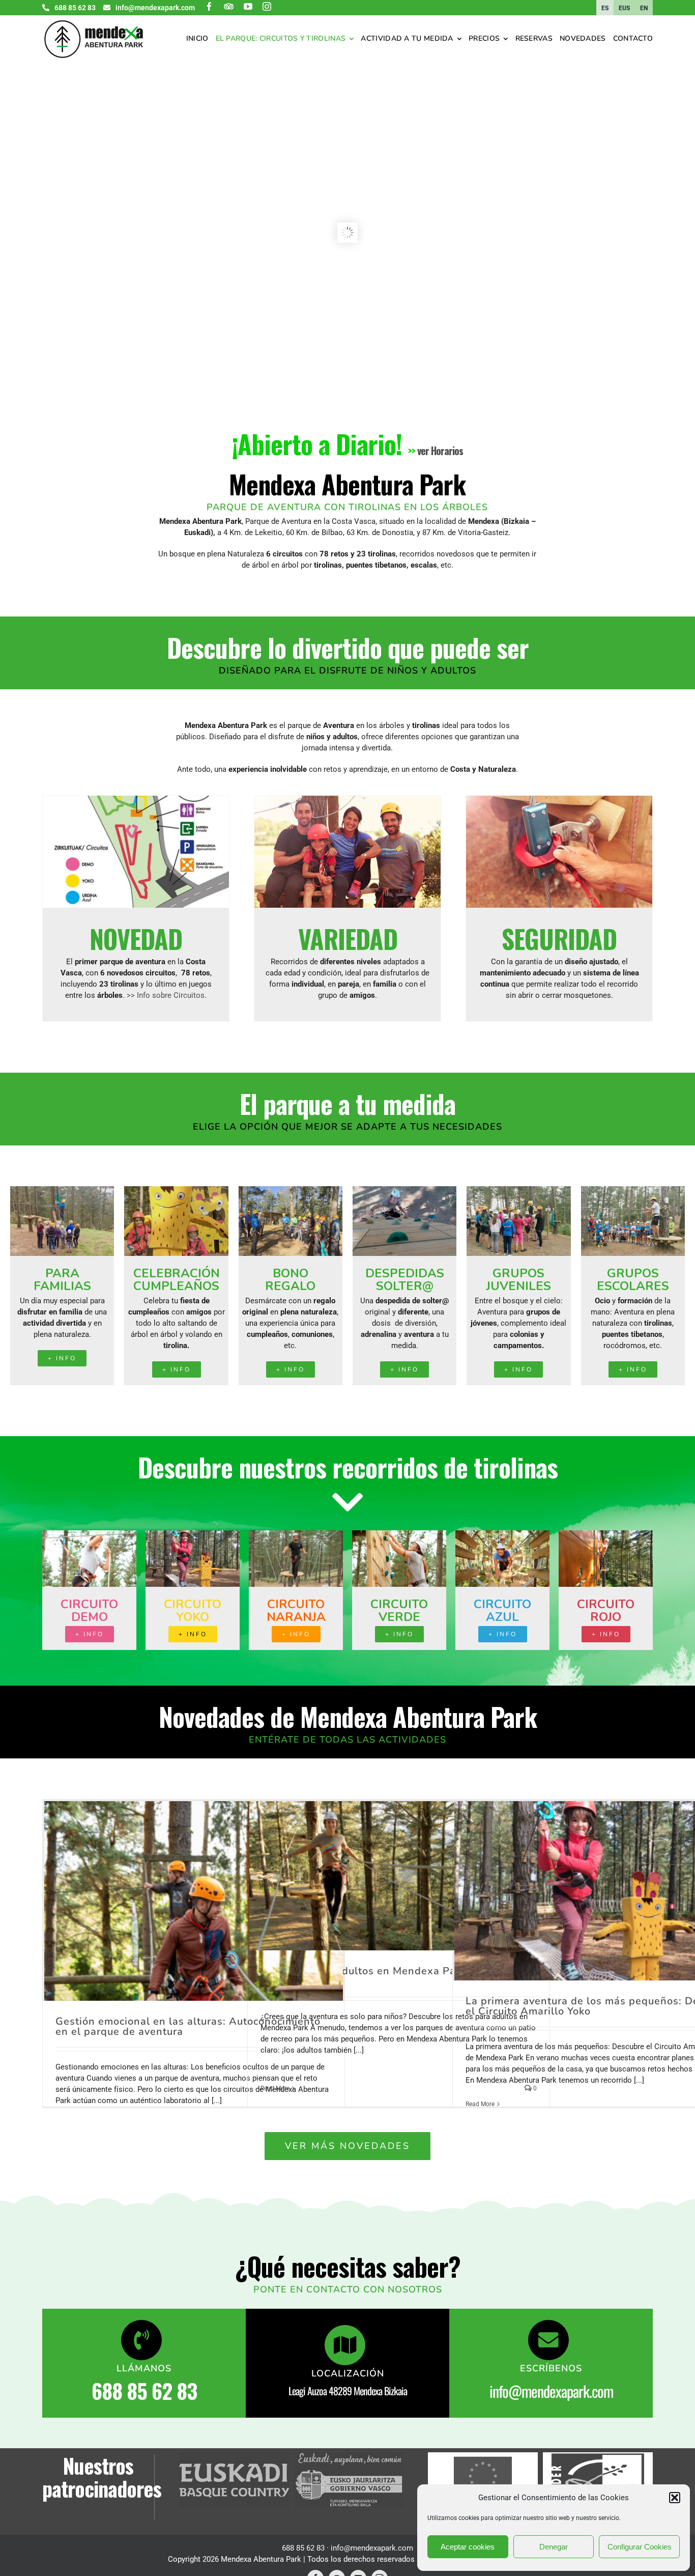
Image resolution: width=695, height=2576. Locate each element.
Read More (275, 2088)
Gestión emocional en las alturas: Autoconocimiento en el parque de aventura (188, 2026)
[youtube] (248, 6)
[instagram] (267, 6)
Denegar (554, 2547)
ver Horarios (440, 451)
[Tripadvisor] (229, 6)
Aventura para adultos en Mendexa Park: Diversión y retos (395, 1976)
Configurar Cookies (640, 2547)
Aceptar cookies (468, 2547)
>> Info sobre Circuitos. (167, 995)
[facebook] (209, 6)
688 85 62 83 (144, 2391)
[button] (675, 2498)
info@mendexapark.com (551, 2391)
